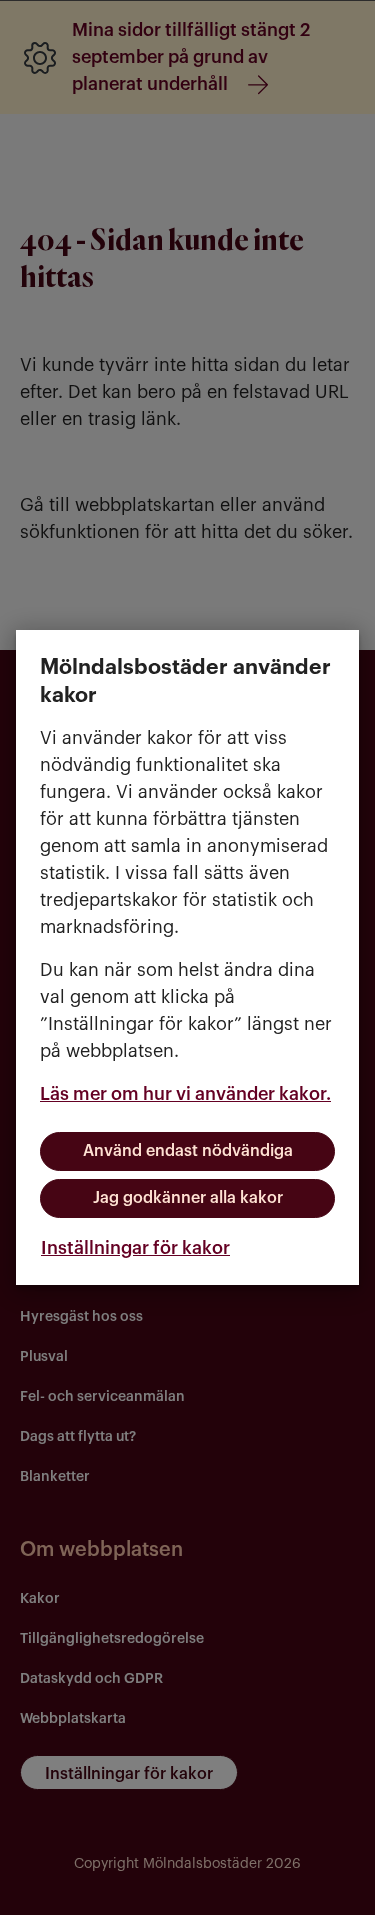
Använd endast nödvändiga (188, 1151)
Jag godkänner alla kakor (188, 1198)
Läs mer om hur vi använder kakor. (185, 1094)
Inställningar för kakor (135, 1248)
